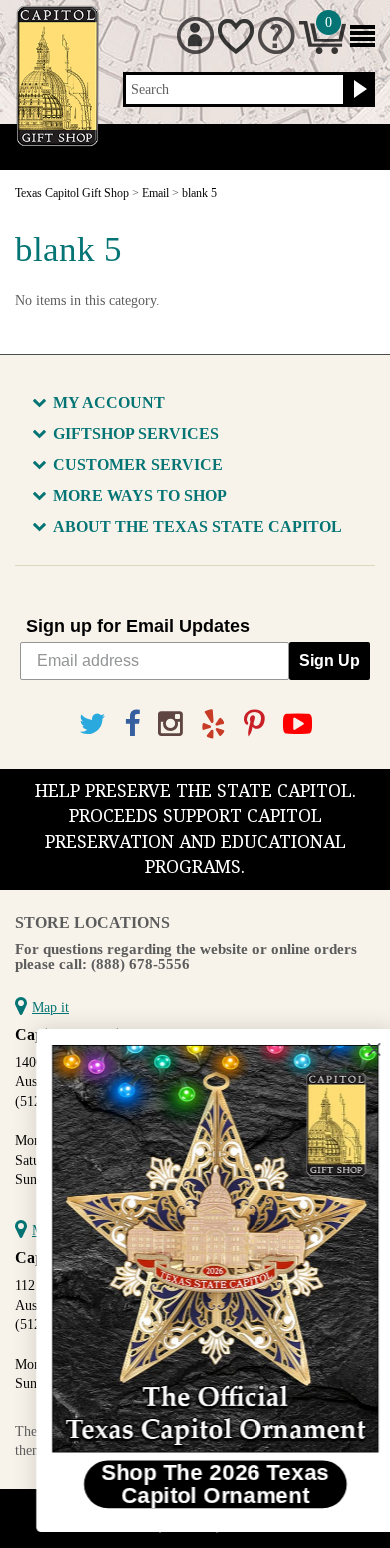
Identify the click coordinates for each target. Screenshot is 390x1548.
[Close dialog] (354, 1049)
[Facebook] (132, 724)
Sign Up (329, 660)
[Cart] (322, 49)
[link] (195, 1249)
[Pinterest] (254, 724)
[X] (92, 724)
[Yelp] (213, 724)
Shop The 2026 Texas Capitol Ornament (195, 1483)
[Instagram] (170, 724)
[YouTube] (297, 724)
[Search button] (357, 90)
